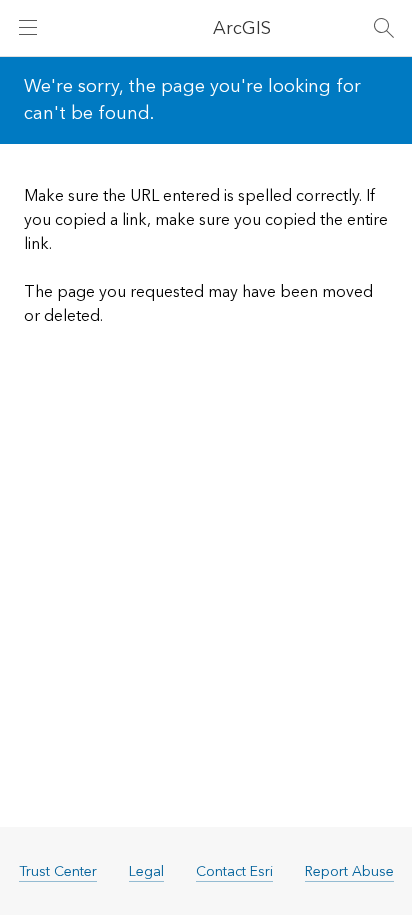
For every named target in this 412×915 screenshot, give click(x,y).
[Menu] (28, 28)
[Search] (384, 28)
